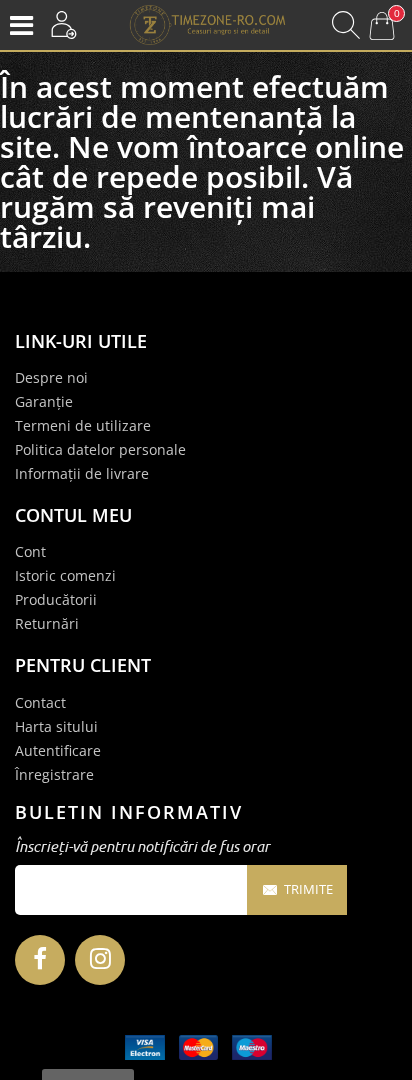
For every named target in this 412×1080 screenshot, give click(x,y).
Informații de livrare (82, 473)
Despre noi (51, 377)
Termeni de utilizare (83, 425)
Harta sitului (56, 726)
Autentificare (58, 750)
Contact (40, 702)
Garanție (44, 401)
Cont (30, 551)
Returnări (47, 623)
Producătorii (56, 599)
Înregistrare (54, 774)
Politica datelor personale (100, 449)
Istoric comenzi (65, 575)
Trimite (308, 889)
